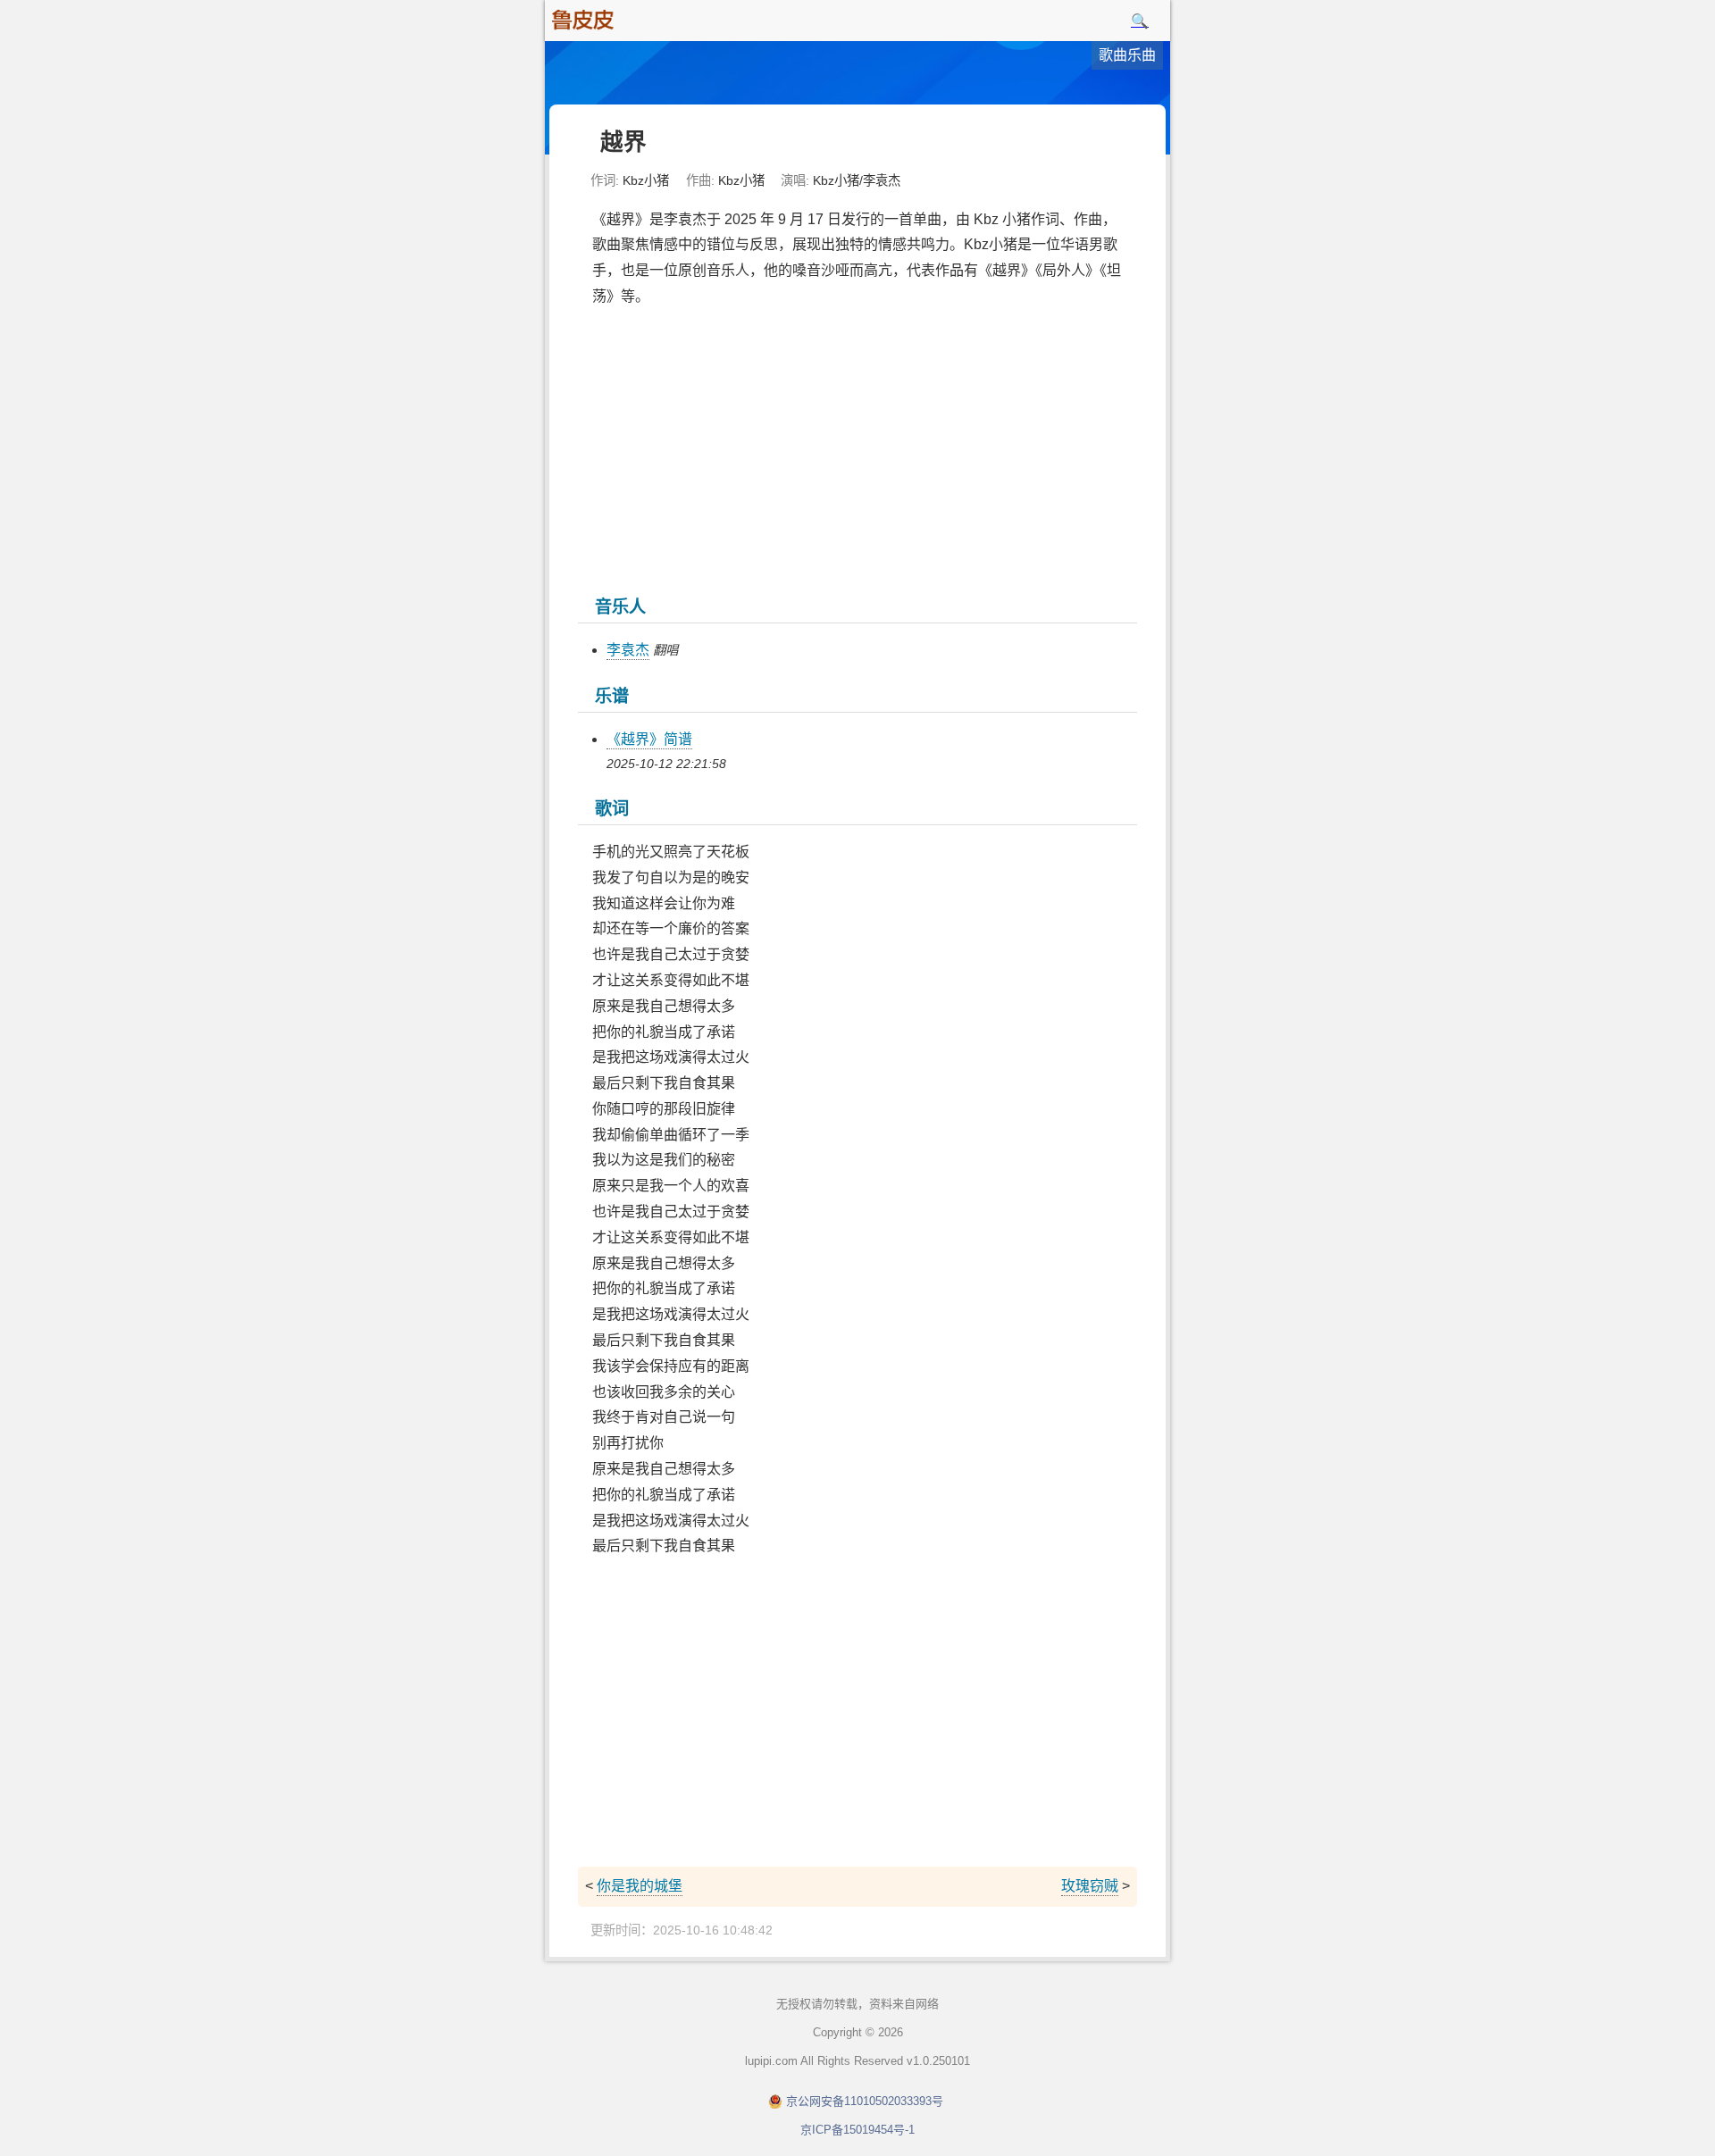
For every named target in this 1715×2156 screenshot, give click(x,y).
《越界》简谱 (649, 739)
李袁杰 (628, 650)
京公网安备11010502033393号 (865, 2101)
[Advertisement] (857, 449)
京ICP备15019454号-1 (857, 2130)
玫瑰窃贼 (1090, 1886)
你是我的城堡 (640, 1886)
